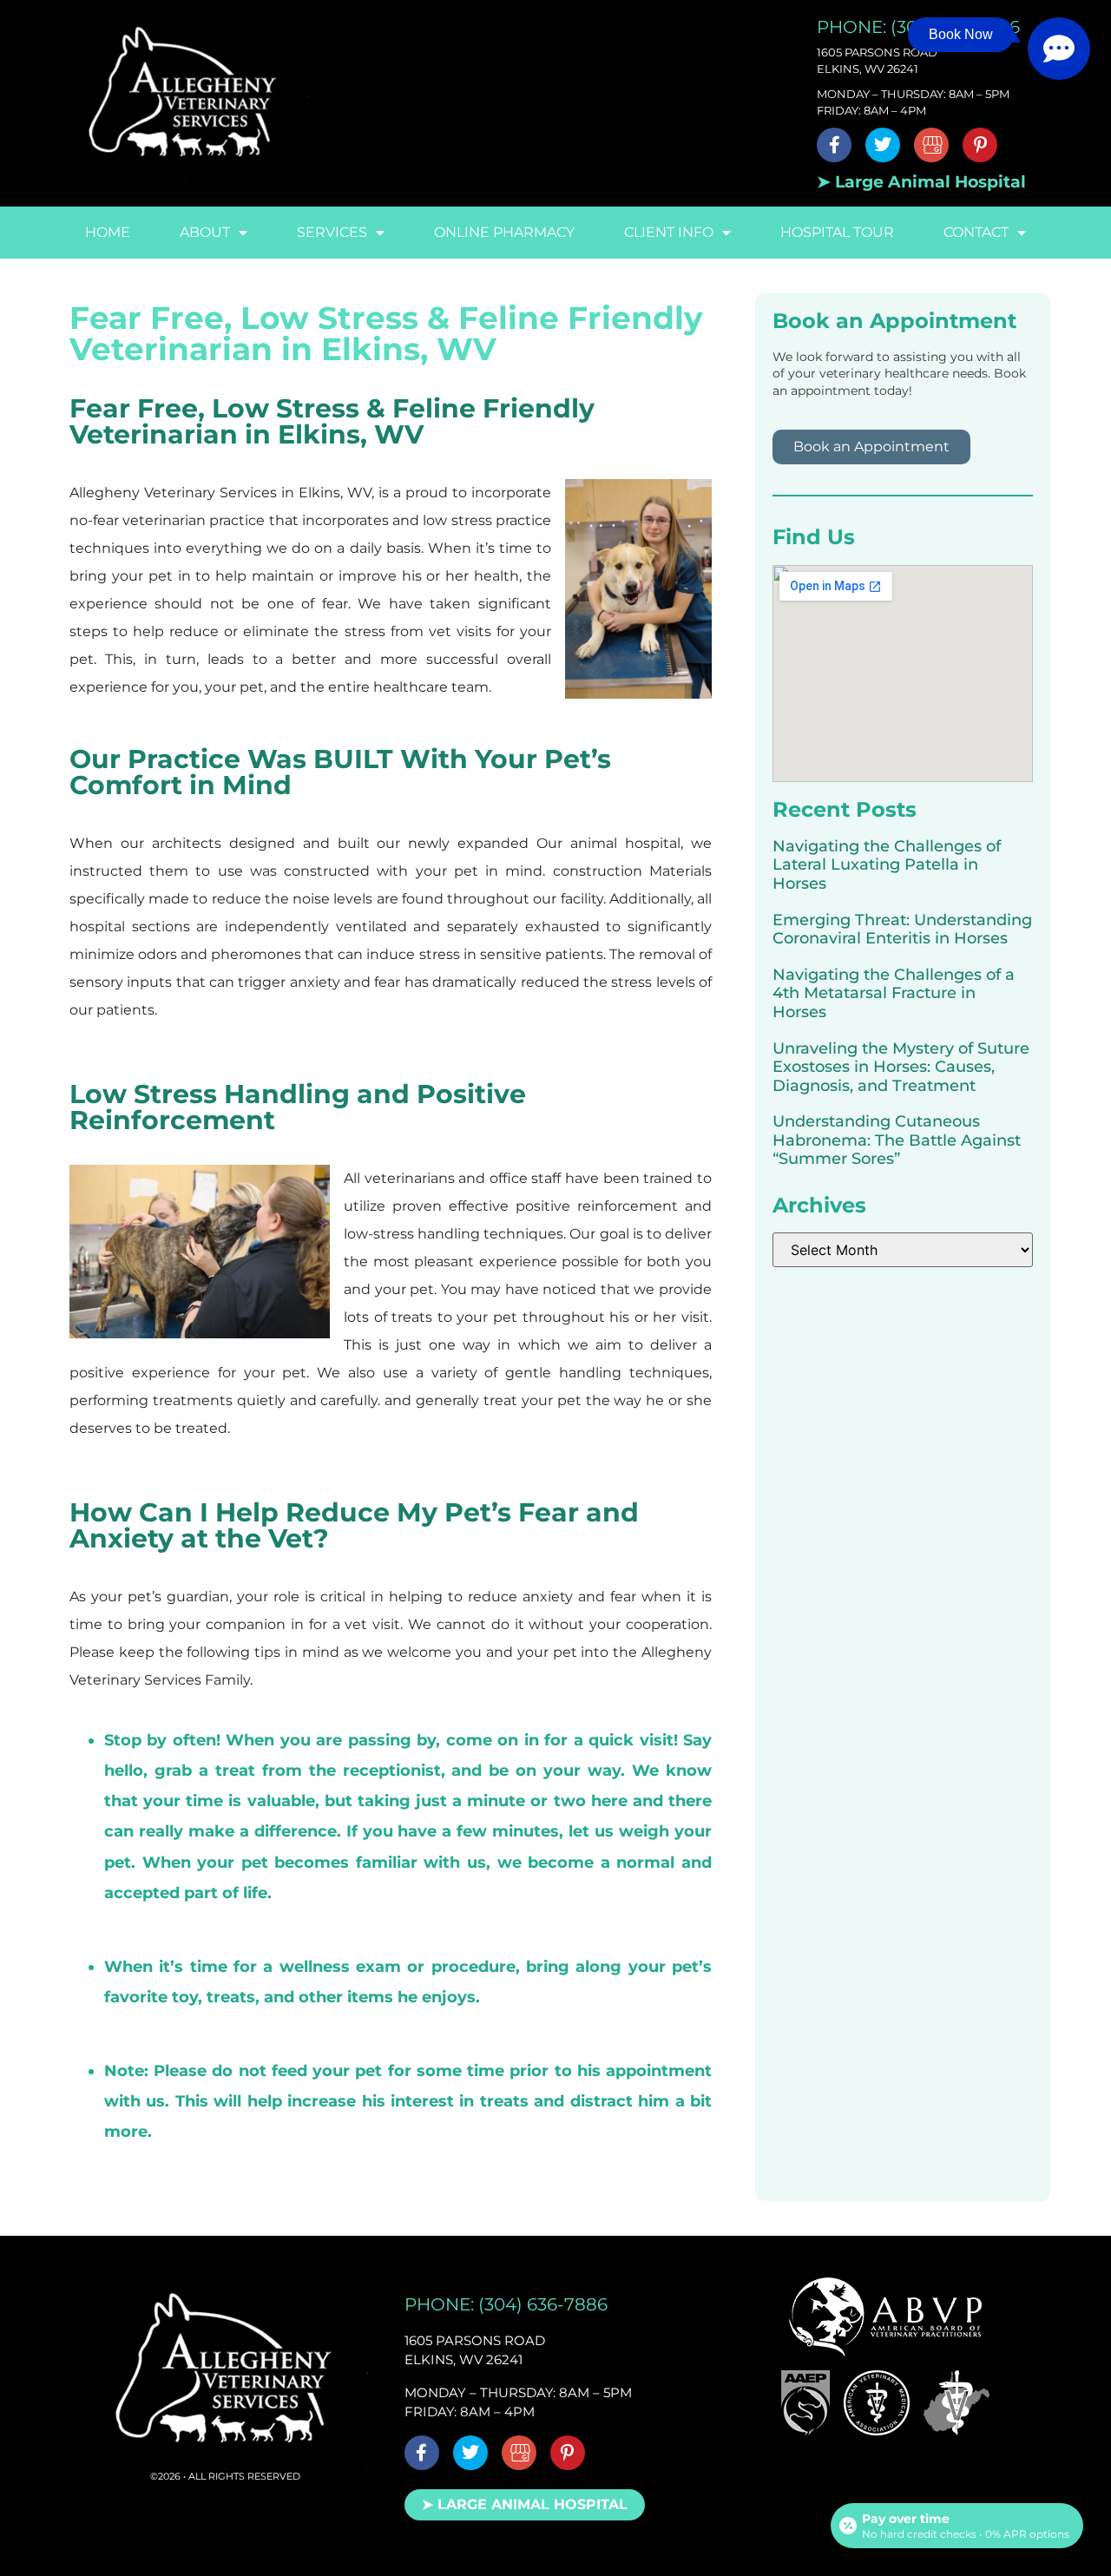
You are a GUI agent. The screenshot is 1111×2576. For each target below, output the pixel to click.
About (205, 232)
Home (108, 232)
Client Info (669, 232)
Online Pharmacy (504, 232)
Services (332, 232)
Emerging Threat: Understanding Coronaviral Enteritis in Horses (902, 930)
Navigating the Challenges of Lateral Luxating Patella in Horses (887, 865)
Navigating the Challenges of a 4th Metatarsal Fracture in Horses (894, 993)
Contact (976, 232)
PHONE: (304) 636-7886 (506, 2304)
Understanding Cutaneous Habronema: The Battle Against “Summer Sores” (897, 1140)
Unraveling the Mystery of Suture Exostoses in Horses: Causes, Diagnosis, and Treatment (901, 1067)
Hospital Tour (837, 232)
